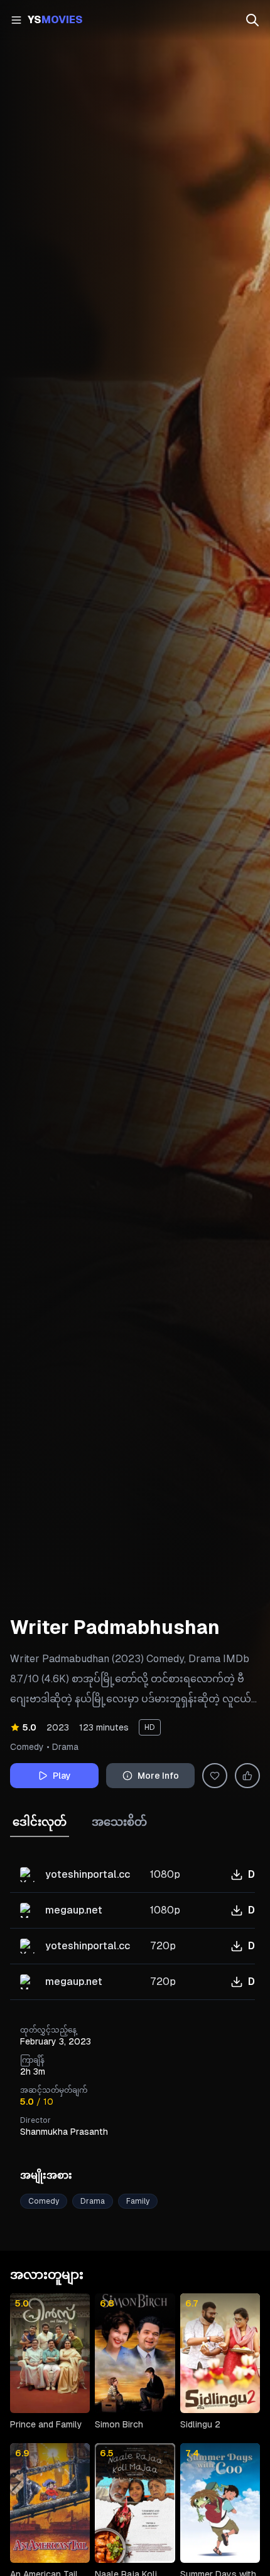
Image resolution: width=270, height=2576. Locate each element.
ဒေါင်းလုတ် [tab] (40, 1822)
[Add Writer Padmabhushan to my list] (215, 1776)
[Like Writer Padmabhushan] (247, 1776)
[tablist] (135, 1904)
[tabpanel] (132, 1929)
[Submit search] (252, 20)
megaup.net (74, 1910)
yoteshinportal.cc (88, 1874)
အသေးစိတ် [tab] (119, 1822)
